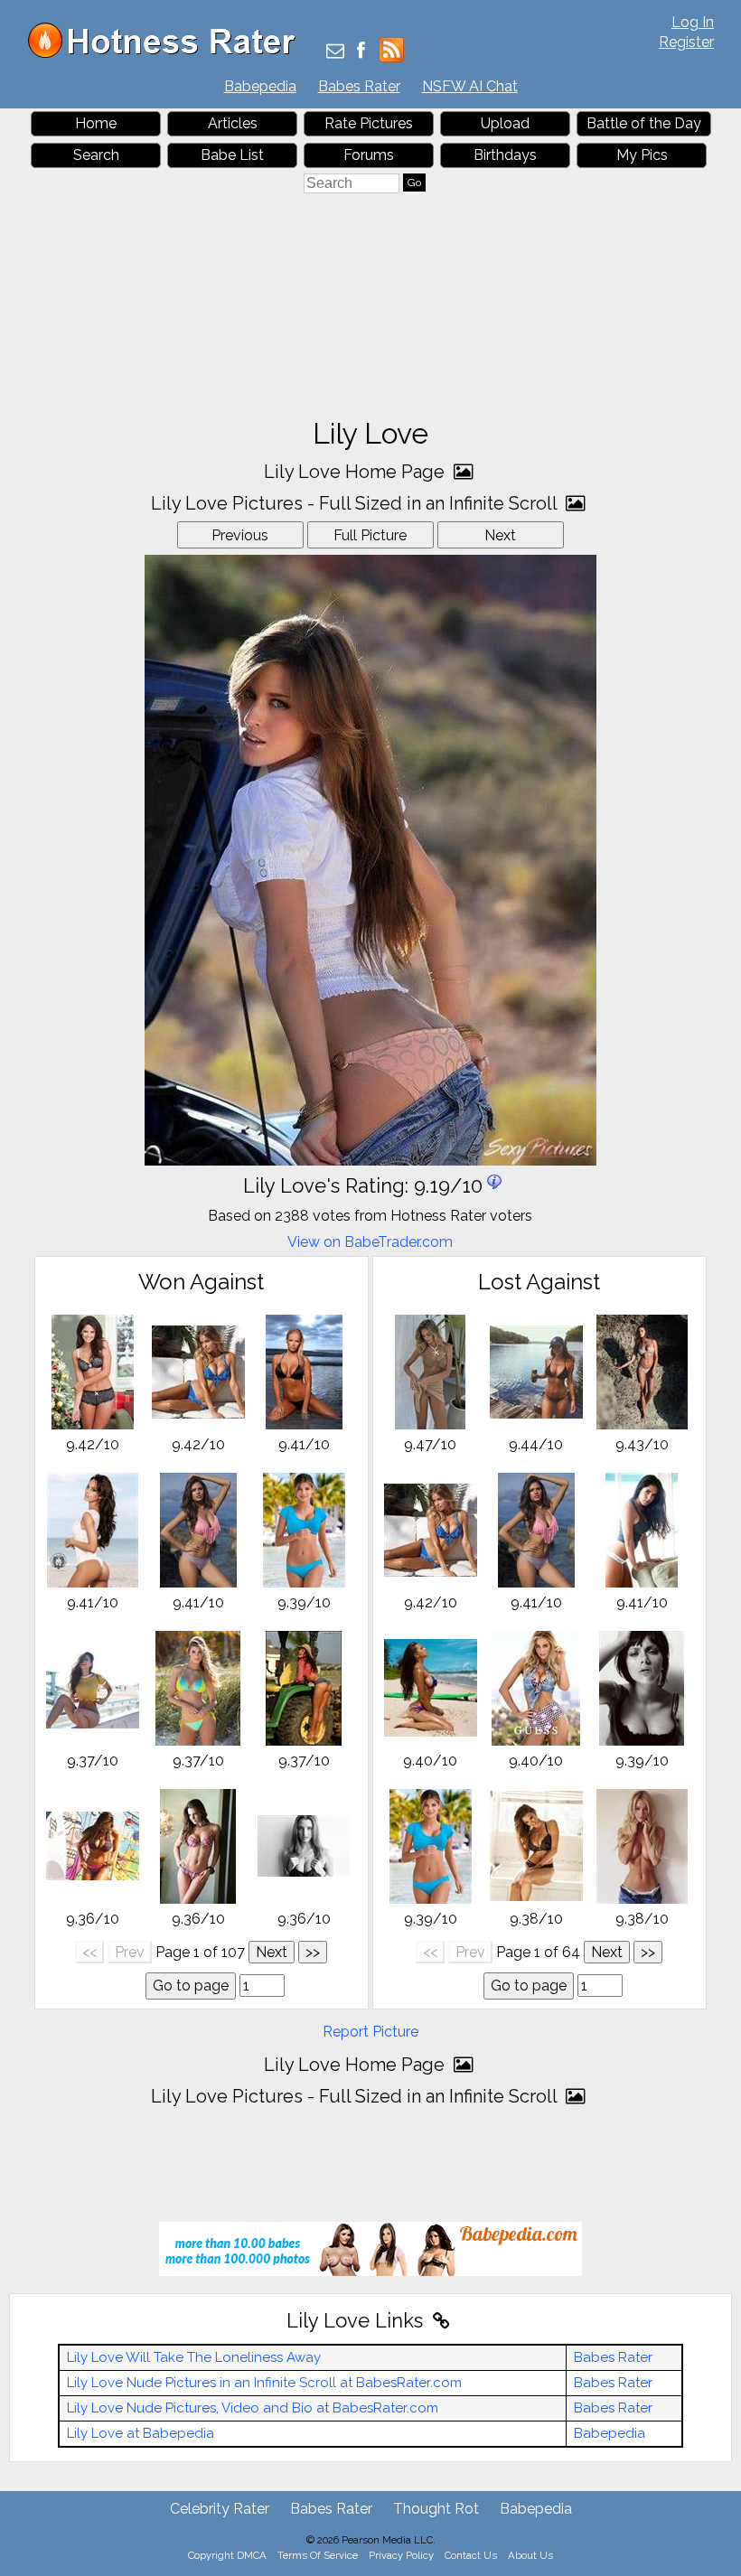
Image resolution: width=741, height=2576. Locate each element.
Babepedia (260, 86)
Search (96, 155)
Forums (369, 155)
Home (96, 123)
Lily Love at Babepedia (141, 2433)
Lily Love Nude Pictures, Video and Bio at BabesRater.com (253, 2408)
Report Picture (370, 2032)
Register (686, 42)
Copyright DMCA (227, 2555)
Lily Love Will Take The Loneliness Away (194, 2357)
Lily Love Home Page (356, 472)
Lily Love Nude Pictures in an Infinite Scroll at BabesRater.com (264, 2383)
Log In (693, 22)
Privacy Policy (401, 2555)
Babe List (232, 155)
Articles (233, 123)
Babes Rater (359, 86)
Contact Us (471, 2555)
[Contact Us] (335, 52)
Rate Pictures (369, 123)
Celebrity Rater (220, 2509)
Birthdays (505, 155)
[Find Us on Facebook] (361, 52)
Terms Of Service (318, 2555)
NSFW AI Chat (470, 86)
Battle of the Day (644, 123)
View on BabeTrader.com (370, 1242)
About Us (530, 2555)
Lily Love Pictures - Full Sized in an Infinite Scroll (356, 503)
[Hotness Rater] (168, 54)
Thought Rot (436, 2509)
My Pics (642, 155)
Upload (505, 123)
